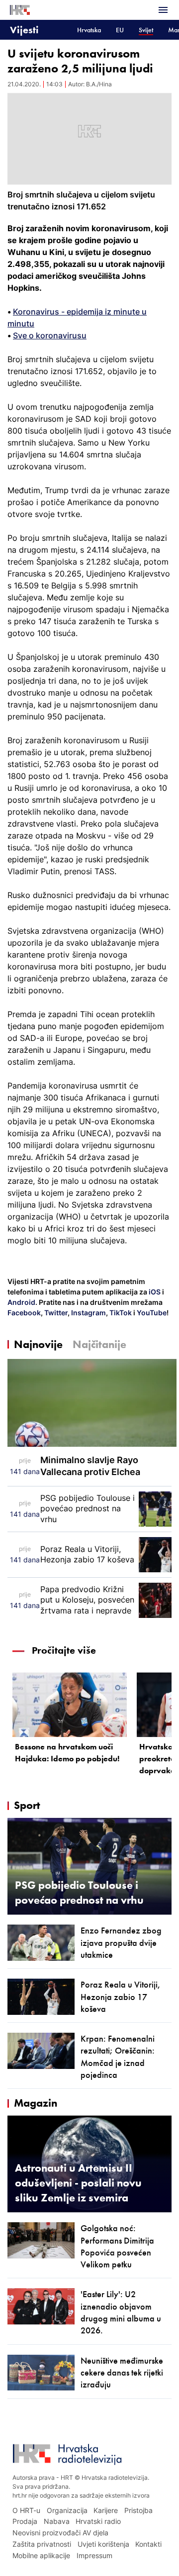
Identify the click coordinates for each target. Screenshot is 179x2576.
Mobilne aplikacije (41, 2555)
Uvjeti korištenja (103, 2544)
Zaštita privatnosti (42, 2544)
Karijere (106, 2510)
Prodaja (25, 2521)
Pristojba (138, 2510)
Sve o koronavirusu (50, 335)
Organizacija (67, 2510)
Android (21, 1302)
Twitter (55, 1313)
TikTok (120, 1313)
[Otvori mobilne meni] (163, 10)
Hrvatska (89, 30)
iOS (155, 1292)
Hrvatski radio (98, 2521)
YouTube (151, 1313)
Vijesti (24, 30)
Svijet (146, 30)
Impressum (94, 2555)
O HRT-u (26, 2510)
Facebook (24, 1313)
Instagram (88, 1313)
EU (120, 30)
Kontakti (148, 2544)
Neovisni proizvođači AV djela (60, 2533)
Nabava (57, 2521)
